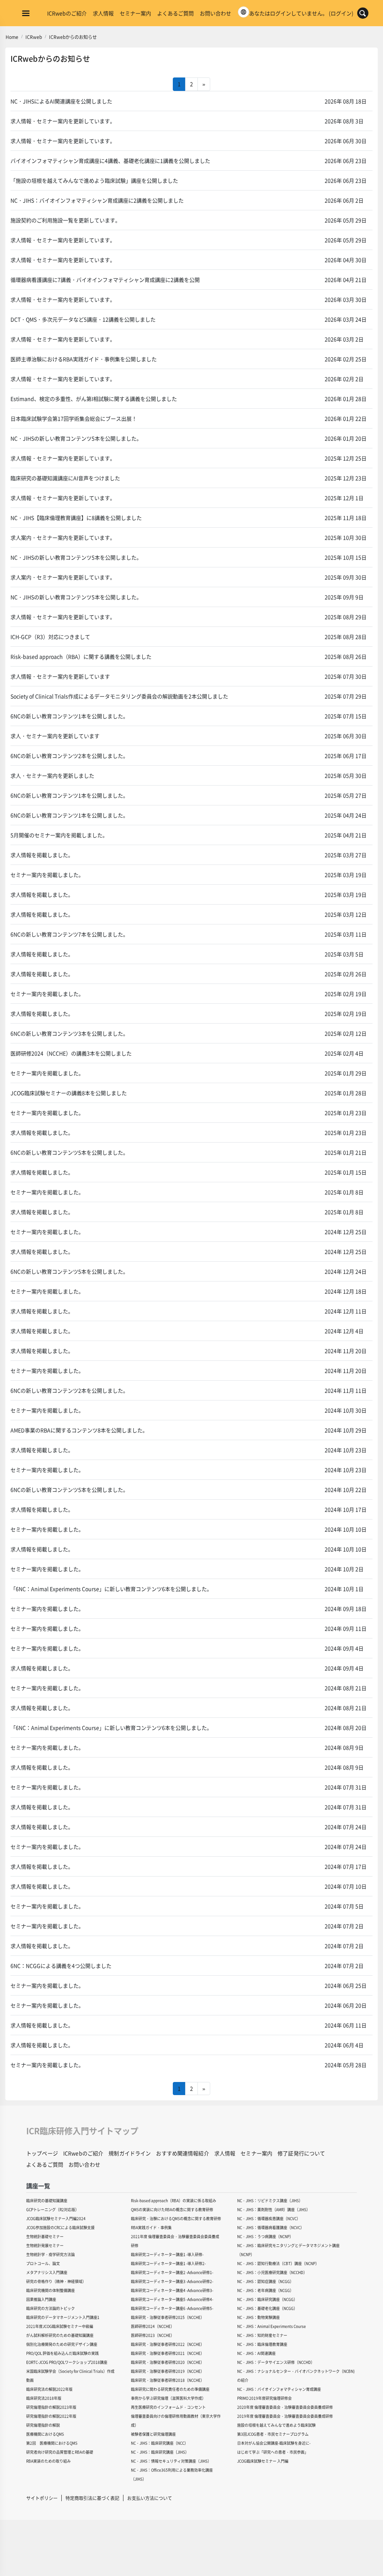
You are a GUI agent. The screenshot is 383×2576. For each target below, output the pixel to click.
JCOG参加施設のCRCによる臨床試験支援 (60, 2227)
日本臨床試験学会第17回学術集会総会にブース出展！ (74, 418)
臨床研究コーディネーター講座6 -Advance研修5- (172, 2308)
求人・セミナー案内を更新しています (55, 736)
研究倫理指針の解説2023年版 (51, 2407)
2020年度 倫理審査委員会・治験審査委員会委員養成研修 (285, 2407)
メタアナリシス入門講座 (47, 2272)
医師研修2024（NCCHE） (153, 2326)
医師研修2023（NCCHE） (153, 2335)
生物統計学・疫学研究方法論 (50, 2254)
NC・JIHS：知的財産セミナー (262, 2335)
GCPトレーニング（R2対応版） (53, 2209)
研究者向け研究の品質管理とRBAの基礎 (60, 2452)
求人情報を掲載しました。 (42, 855)
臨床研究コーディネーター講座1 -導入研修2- (168, 2263)
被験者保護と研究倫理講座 (153, 2434)
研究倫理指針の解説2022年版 (51, 2416)
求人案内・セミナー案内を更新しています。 (63, 537)
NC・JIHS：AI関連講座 (256, 2353)
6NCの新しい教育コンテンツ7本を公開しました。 (69, 934)
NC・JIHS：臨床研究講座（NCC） (160, 2443)
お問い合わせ (215, 13)
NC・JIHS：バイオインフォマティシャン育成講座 (279, 2389)
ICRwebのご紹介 (67, 13)
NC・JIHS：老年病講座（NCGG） (265, 2290)
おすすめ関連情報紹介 (182, 2153)
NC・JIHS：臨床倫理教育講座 (262, 2344)
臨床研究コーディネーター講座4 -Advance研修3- (172, 2290)
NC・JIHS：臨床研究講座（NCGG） (267, 2299)
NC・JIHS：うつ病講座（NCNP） (265, 2236)
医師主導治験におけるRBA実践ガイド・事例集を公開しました (84, 359)
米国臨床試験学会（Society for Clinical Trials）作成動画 (70, 2376)
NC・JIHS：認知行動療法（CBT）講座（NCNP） (278, 2263)
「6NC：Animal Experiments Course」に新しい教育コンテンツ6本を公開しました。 (111, 1589)
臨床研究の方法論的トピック (50, 2308)
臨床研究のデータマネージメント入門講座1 (63, 2317)
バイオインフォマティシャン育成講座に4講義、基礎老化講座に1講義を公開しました (110, 161)
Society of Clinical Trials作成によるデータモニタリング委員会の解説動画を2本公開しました (119, 696)
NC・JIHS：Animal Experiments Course (272, 2326)
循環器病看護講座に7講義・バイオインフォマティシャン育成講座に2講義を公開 (105, 280)
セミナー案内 (135, 13)
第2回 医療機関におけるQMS (52, 2443)
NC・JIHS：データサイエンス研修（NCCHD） (276, 2362)
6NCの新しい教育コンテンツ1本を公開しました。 (69, 716)
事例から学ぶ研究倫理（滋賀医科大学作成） (168, 2398)
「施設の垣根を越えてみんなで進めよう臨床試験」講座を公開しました (94, 180)
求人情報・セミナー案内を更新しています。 (63, 121)
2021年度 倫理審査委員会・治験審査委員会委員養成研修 (175, 2241)
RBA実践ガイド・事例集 (151, 2227)
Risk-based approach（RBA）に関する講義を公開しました (81, 656)
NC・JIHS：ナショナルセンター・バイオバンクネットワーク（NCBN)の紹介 (296, 2376)
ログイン (341, 13)
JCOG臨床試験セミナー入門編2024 (56, 2218)
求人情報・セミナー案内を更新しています (60, 676)
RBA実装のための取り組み (48, 2461)
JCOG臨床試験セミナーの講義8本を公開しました (69, 1093)
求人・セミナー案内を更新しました (52, 775)
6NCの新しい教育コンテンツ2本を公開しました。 (69, 756)
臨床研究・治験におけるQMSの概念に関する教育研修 (176, 2218)
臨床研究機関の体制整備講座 (50, 2290)
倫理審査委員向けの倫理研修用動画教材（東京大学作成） (176, 2420)
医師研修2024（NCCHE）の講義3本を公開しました (71, 1053)
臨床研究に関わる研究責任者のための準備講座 (170, 2389)
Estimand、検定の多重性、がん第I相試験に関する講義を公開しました (94, 399)
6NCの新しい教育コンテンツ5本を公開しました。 (69, 1152)
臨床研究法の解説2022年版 (49, 2389)
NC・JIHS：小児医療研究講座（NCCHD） (272, 2272)
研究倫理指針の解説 (43, 2425)
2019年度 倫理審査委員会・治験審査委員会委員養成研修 (285, 2416)
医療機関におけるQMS (45, 2434)
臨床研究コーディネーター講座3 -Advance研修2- (172, 2281)
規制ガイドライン (130, 2153)
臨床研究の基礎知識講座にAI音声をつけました (65, 478)
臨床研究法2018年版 (44, 2398)
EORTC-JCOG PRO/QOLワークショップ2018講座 (67, 2362)
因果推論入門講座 (41, 2299)
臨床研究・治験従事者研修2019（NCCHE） (168, 2371)
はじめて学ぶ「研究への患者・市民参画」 (273, 2452)
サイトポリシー (42, 2498)
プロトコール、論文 (43, 2263)
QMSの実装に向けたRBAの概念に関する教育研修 (172, 2209)
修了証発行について (301, 2153)
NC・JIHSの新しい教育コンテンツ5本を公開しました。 (76, 438)
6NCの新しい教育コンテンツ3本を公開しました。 (69, 1033)
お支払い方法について (150, 2498)
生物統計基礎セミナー (45, 2236)
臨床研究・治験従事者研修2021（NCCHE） (168, 2353)
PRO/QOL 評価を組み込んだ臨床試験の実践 (62, 2353)
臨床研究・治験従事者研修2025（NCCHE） (168, 2317)
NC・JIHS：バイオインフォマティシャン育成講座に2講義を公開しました (97, 200)
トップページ (42, 2153)
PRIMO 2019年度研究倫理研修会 (264, 2398)
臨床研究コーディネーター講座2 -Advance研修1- (172, 2272)
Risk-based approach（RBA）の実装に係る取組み (174, 2200)
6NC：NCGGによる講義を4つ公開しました (61, 1966)
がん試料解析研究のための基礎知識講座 (60, 2335)
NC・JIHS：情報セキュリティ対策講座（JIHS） (171, 2461)
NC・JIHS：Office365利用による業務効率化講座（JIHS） (172, 2474)
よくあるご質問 (175, 13)
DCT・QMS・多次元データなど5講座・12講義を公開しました (83, 319)
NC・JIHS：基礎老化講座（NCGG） (267, 2308)
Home (12, 37)
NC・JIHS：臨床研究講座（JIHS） (160, 2452)
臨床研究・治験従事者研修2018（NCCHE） (168, 2380)
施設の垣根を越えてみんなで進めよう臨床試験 (276, 2425)
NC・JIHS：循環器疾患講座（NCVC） (269, 2218)
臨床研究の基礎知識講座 (47, 2200)
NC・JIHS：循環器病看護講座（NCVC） (271, 2227)
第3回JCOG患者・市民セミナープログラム (273, 2434)
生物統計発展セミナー (45, 2245)
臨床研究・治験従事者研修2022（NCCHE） (168, 2344)
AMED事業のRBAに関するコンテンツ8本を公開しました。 (79, 1430)
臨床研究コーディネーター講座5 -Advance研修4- (172, 2299)
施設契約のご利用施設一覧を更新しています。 (65, 220)
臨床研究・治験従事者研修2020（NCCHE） (168, 2362)
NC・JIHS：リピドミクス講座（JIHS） (270, 2200)
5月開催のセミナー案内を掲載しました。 (59, 835)
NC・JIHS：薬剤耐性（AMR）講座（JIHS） (274, 2209)
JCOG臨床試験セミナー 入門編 (263, 2461)
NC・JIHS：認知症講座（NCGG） (265, 2281)
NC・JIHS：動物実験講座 (258, 2317)
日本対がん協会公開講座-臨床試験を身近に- (274, 2443)
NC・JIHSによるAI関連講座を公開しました (61, 101)
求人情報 (103, 13)
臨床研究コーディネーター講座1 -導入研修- (167, 2254)
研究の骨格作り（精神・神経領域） (56, 2281)
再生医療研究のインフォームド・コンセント (168, 2407)
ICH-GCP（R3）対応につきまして (50, 637)
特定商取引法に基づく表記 (92, 2498)
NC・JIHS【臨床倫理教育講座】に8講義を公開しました (76, 518)
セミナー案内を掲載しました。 (47, 875)
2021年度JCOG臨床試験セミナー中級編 (60, 2326)
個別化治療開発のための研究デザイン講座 (62, 2344)
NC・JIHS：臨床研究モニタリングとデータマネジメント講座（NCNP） (288, 2250)
